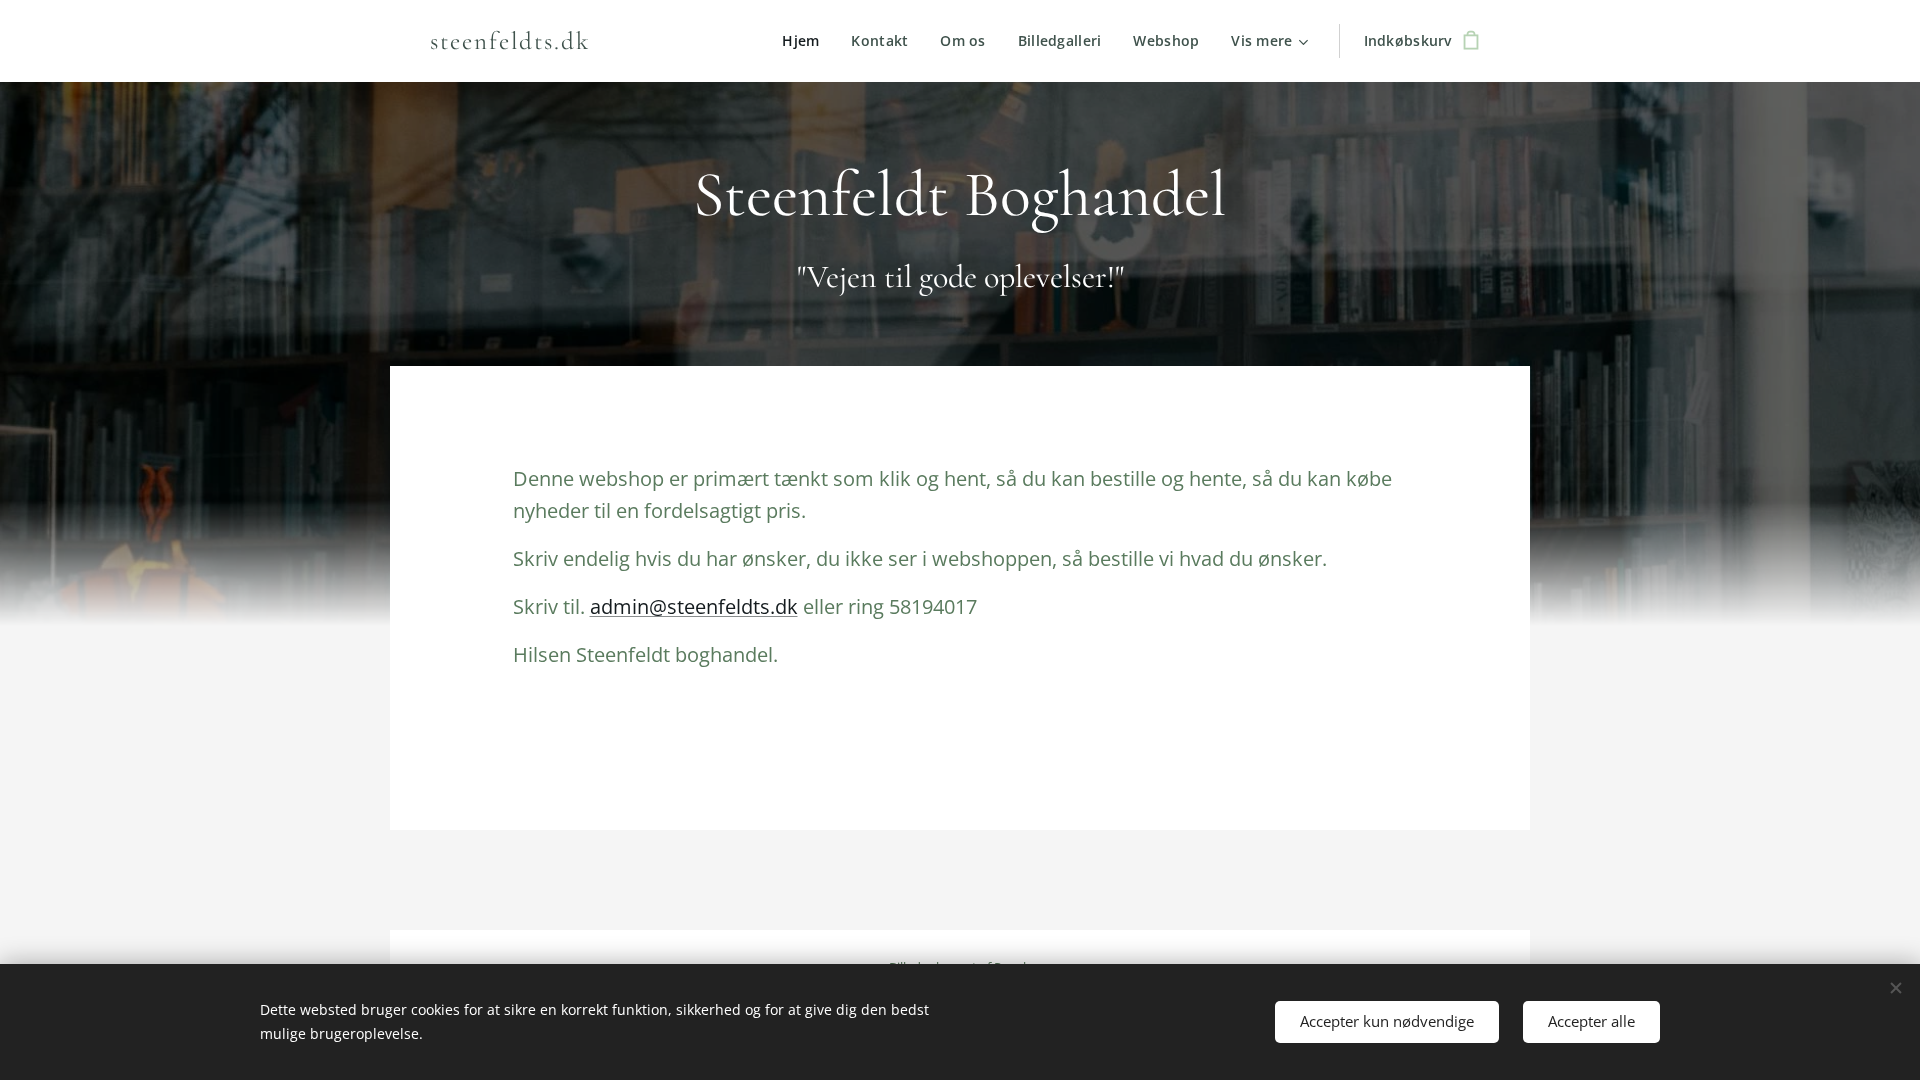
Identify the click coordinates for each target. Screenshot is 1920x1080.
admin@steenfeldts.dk (694, 606)
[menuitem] (806, 41)
